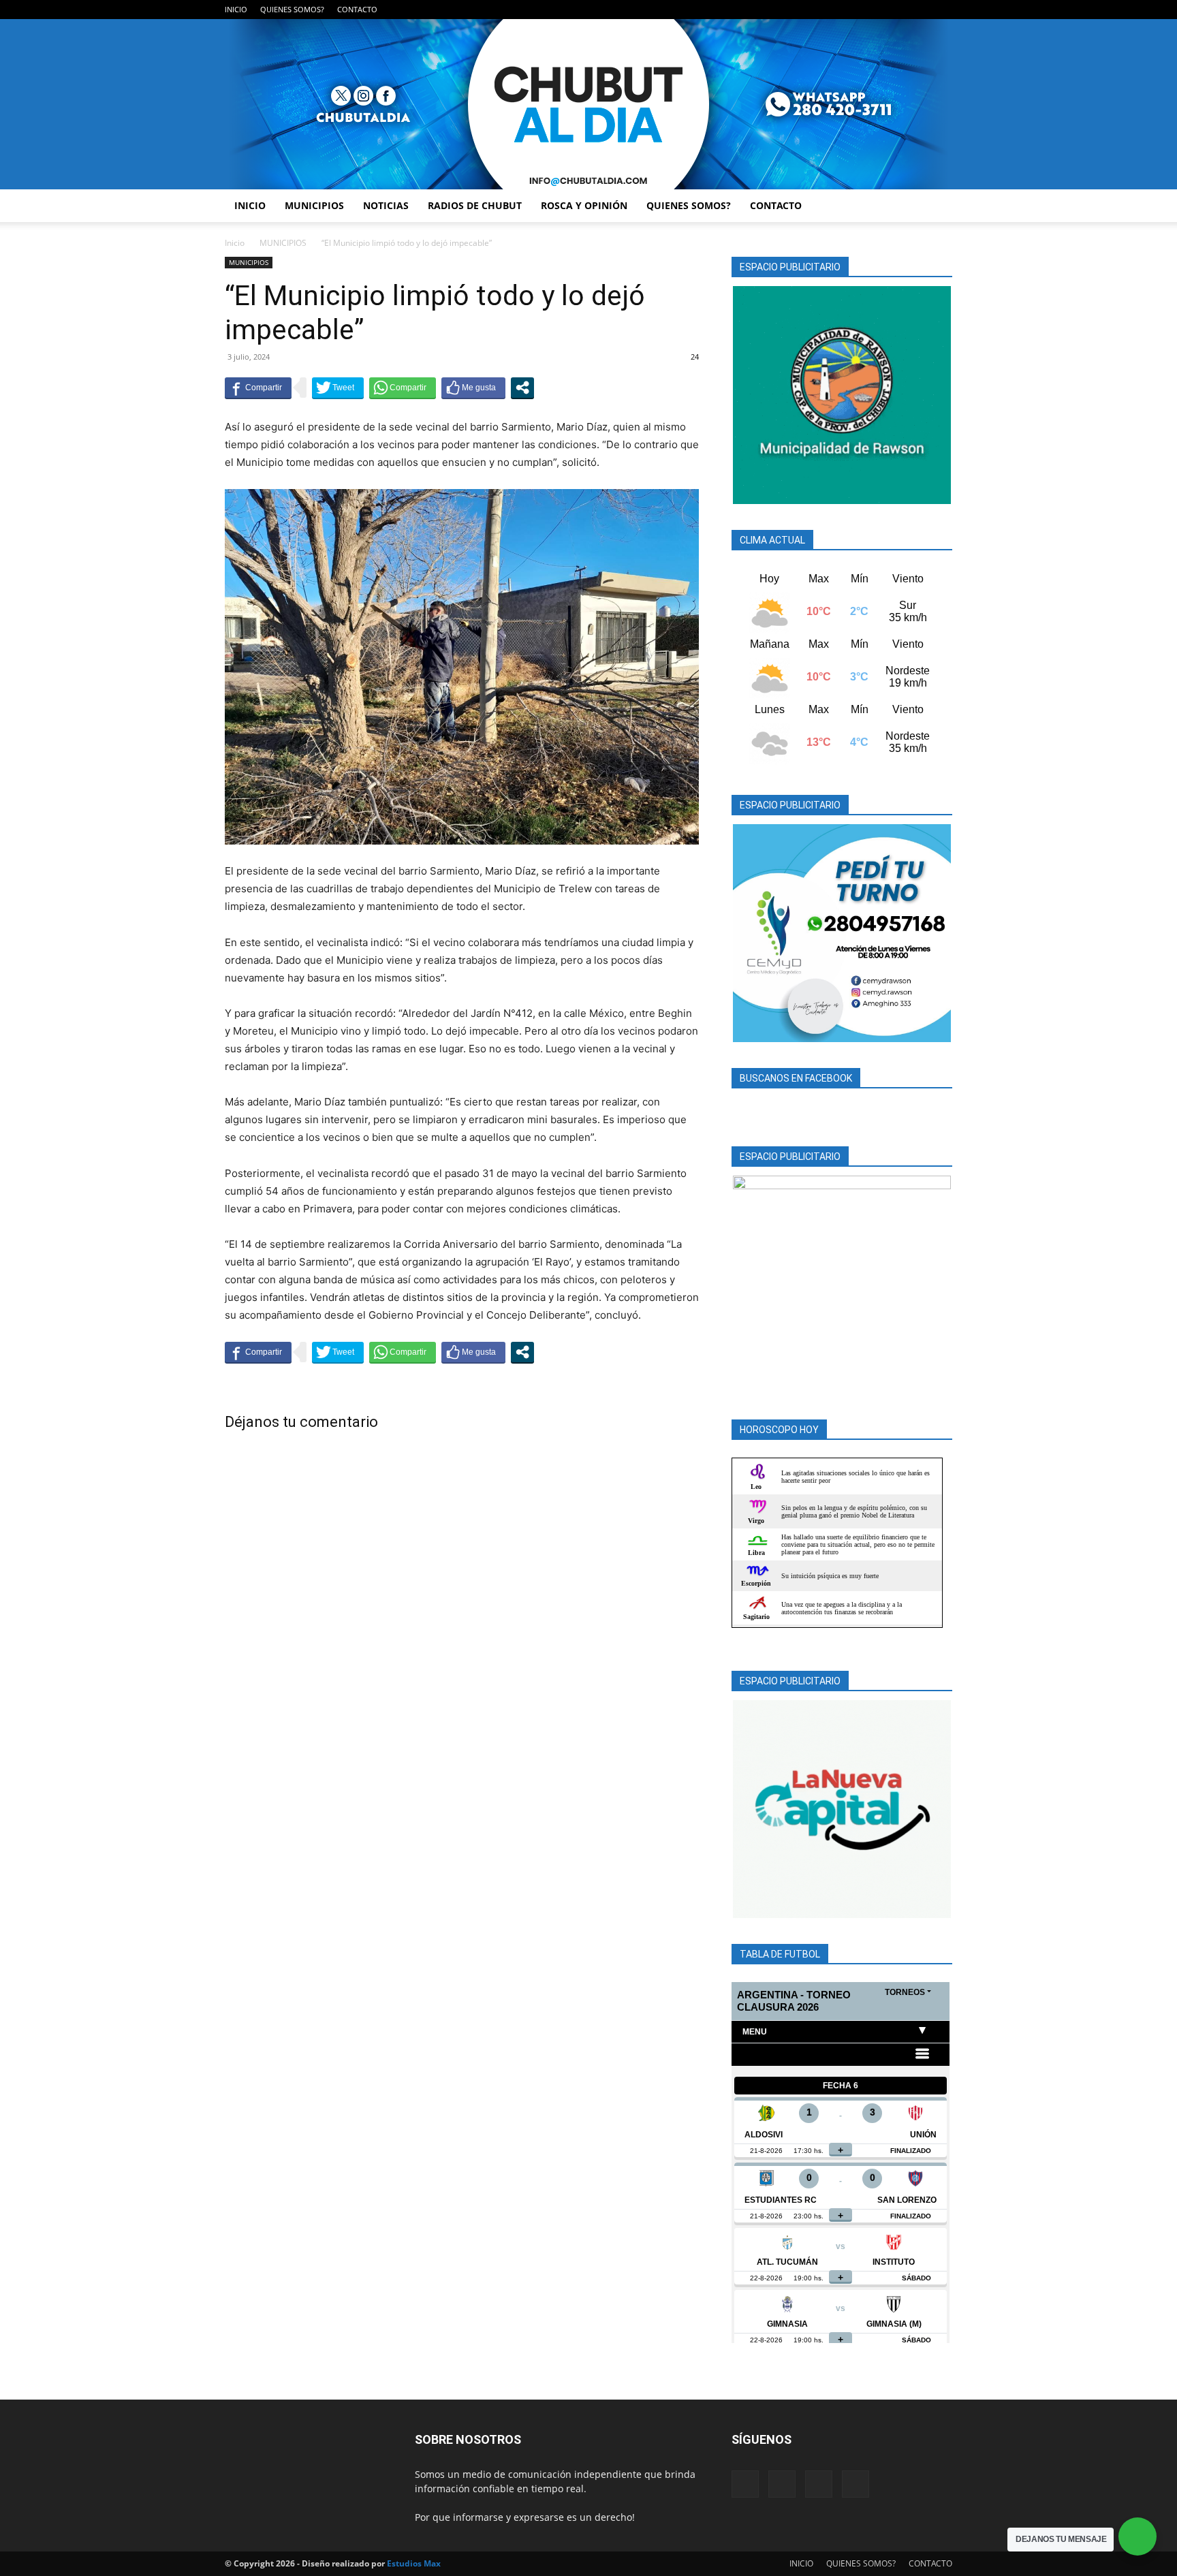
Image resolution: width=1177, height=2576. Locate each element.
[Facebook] (875, 10)
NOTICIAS (386, 205)
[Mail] (897, 10)
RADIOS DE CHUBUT (475, 205)
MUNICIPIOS (314, 205)
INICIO (236, 9)
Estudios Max (414, 2563)
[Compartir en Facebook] (258, 388)
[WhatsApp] (942, 10)
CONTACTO (357, 9)
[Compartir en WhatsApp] (403, 388)
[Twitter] (920, 10)
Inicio (235, 243)
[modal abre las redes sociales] (522, 388)
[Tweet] (338, 388)
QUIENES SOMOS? (292, 9)
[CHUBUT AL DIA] (588, 104)
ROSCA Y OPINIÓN (584, 205)
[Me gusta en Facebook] (473, 388)
